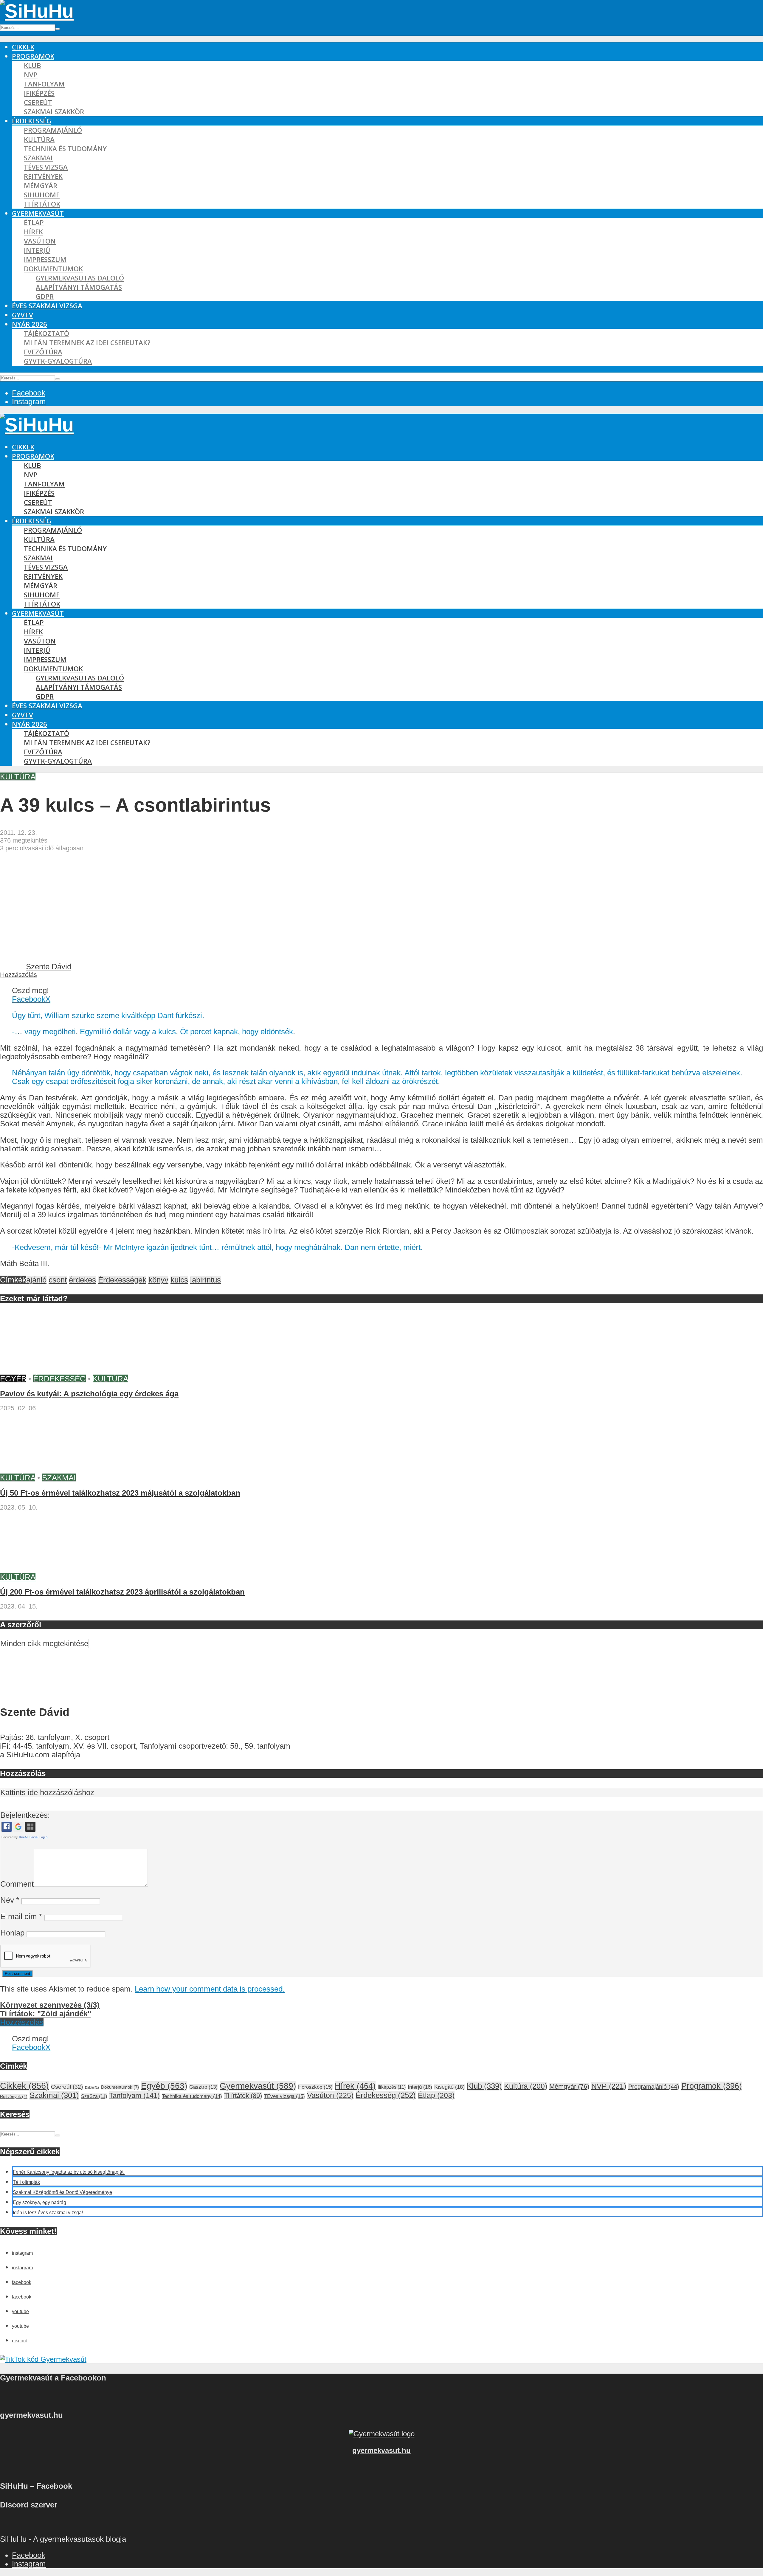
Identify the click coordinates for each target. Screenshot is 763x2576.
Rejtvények (43, 176)
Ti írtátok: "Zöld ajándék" (46, 2014)
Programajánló (53, 130)
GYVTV (23, 315)
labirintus (206, 1280)
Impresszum (45, 259)
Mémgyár (41, 186)
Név (10, 1900)
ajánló (36, 1280)
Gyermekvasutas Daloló (80, 278)
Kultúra (39, 139)
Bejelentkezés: (25, 1815)
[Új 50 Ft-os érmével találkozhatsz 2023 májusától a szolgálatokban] (45, 1469)
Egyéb (13, 1379)
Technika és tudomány (65, 149)
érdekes (82, 1280)
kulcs (179, 1280)
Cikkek (23, 47)
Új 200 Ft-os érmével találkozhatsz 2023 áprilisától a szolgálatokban (122, 1592)
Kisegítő (449, 2087)
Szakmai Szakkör (54, 112)
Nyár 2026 (30, 324)
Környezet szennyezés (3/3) (50, 2005)
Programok (33, 56)
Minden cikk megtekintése (44, 1643)
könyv (158, 1280)
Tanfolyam (44, 84)
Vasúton (40, 241)
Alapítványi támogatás (79, 287)
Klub (32, 65)
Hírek (33, 232)
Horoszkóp (315, 2087)
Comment (17, 1884)
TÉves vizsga (46, 167)
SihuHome (42, 195)
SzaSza (94, 2096)
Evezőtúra (43, 352)
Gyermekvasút (38, 213)
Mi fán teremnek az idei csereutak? (87, 343)
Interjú (37, 250)
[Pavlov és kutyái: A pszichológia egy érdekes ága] (45, 1370)
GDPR (45, 296)
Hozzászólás (18, 975)
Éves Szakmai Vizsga (47, 306)
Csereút (38, 102)
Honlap (12, 1933)
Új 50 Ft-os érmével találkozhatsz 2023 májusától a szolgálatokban (120, 1493)
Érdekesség (32, 121)
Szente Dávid (49, 967)
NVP (31, 75)
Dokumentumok (53, 269)
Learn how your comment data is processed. (210, 1989)
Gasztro (203, 2087)
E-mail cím (21, 1916)
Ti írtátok (42, 204)
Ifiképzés (39, 93)
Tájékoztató (46, 333)
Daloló (92, 2088)
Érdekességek (122, 1280)
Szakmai (38, 158)
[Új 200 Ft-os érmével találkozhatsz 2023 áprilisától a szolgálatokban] (45, 1568)
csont (58, 1280)
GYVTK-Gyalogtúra (58, 361)
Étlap (34, 222)
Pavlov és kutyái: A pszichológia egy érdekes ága (89, 1394)
